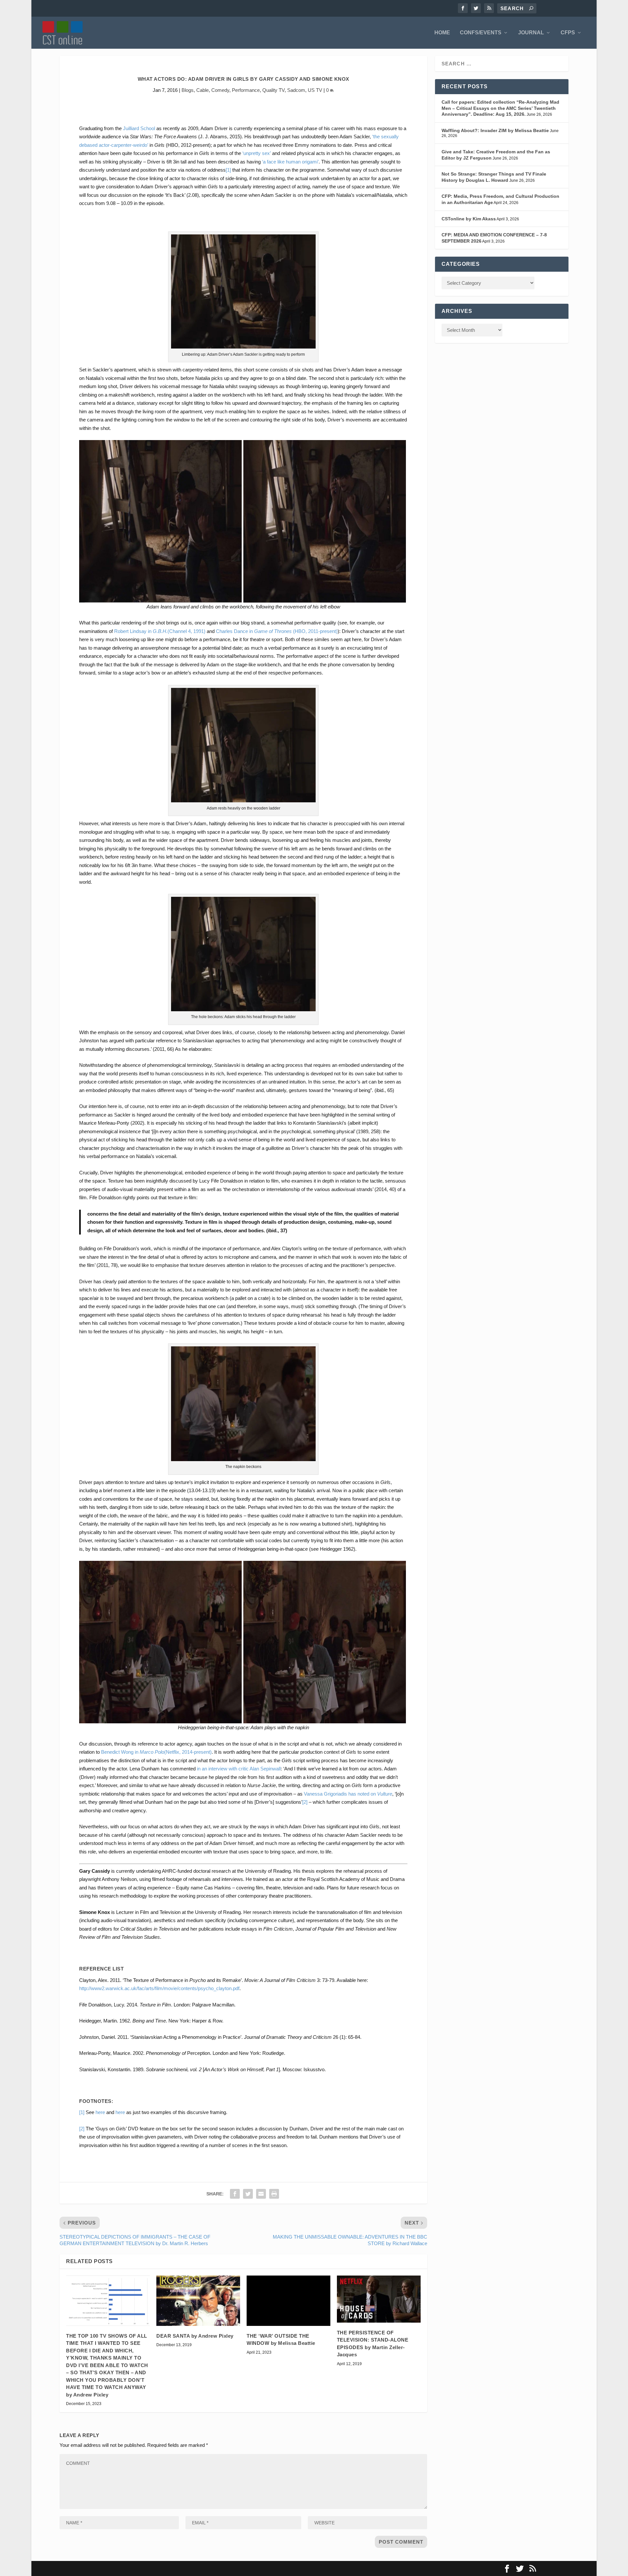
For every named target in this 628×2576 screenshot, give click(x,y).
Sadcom (296, 90)
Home (442, 33)
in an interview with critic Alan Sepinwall (239, 1769)
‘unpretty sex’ (257, 153)
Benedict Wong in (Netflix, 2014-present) (156, 1752)
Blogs (188, 90)
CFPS (568, 33)
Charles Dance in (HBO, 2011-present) (277, 631)
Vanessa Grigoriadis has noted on (348, 1794)
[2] (305, 1802)
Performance (246, 90)
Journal (531, 33)
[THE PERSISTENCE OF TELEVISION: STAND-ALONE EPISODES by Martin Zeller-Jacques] (379, 2299)
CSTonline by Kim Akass (469, 219)
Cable (202, 90)
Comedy (220, 90)
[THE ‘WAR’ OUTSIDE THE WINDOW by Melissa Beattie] (288, 2301)
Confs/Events (481, 33)
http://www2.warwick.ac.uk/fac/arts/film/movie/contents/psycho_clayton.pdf (159, 1988)
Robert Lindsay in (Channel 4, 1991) (160, 631)
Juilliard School (139, 128)
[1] (228, 170)
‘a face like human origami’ (290, 162)
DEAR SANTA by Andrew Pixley (195, 2336)
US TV (315, 90)
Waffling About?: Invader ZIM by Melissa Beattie (495, 130)
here (100, 2112)
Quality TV (273, 90)
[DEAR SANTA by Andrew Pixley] (198, 2301)
